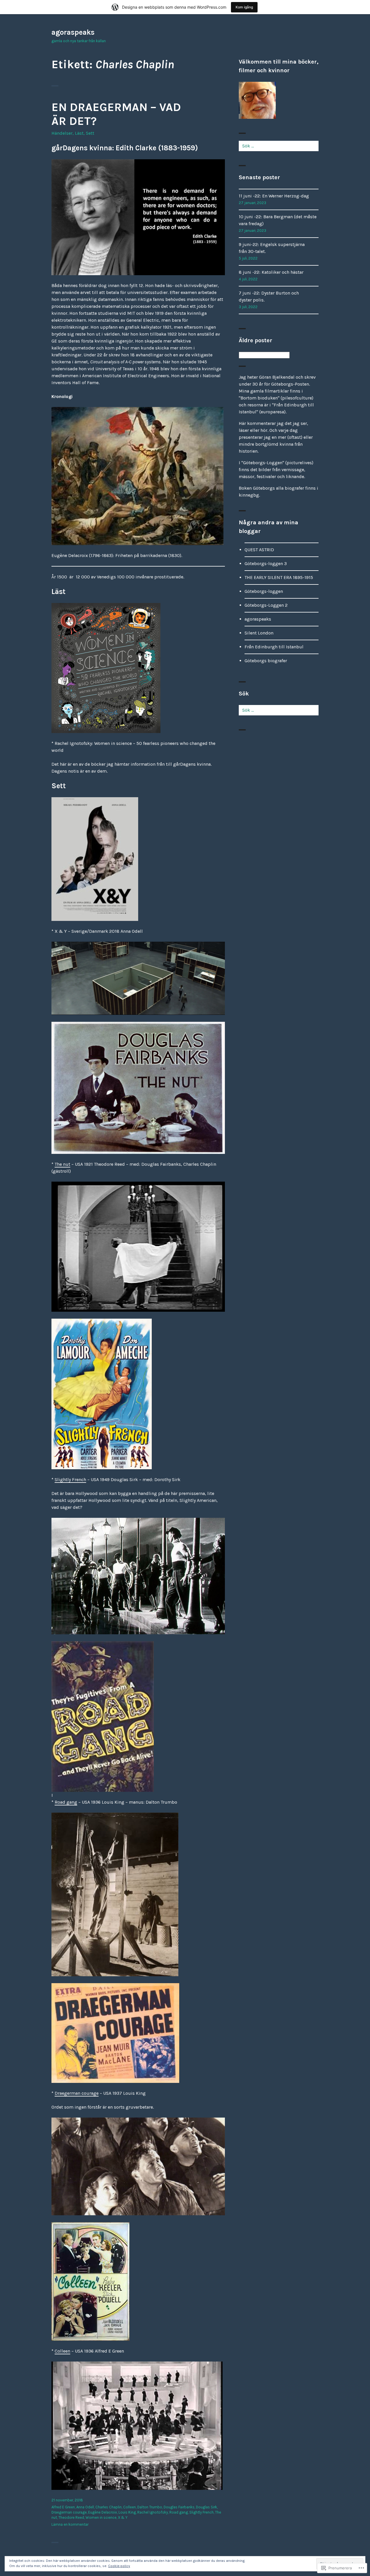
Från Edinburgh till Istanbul (274, 647)
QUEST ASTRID (259, 550)
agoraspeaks (73, 32)
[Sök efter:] (279, 146)
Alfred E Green (63, 2507)
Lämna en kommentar (70, 2524)
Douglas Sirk (207, 2507)
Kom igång (244, 7)
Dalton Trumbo (150, 2507)
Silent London (259, 633)
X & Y (123, 2517)
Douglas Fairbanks (179, 2507)
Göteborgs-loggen (264, 591)
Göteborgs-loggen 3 (266, 563)
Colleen (62, 2351)
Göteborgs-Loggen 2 (266, 605)
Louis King (127, 2512)
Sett (90, 133)
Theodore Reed (71, 2517)
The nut (62, 1164)
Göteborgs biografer (266, 661)
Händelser (62, 133)
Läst (79, 133)
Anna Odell (85, 2507)
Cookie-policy (119, 2566)
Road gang (66, 1802)
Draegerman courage (77, 2093)
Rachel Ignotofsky (153, 2512)
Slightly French (70, 1479)
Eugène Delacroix (103, 2512)
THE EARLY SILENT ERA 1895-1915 (279, 577)
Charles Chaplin (109, 2507)
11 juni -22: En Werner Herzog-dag (274, 196)
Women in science (101, 2517)
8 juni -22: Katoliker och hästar (271, 272)
